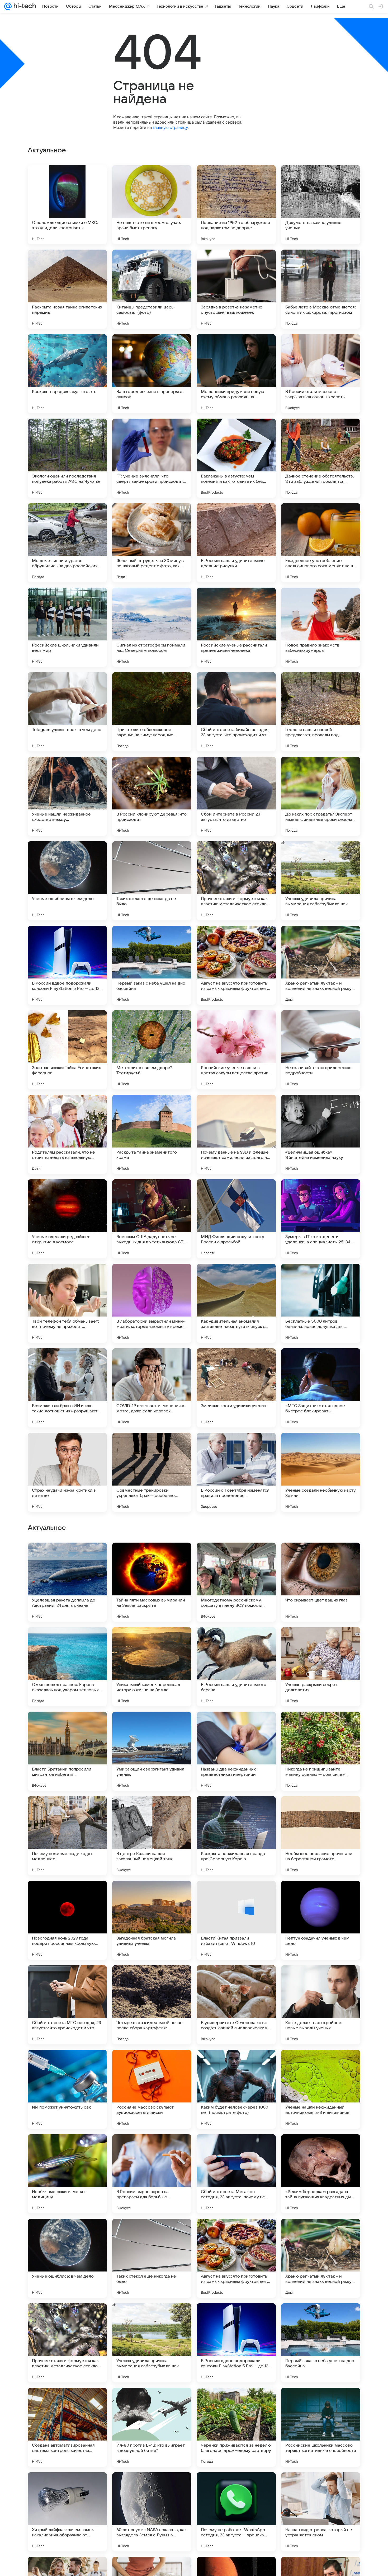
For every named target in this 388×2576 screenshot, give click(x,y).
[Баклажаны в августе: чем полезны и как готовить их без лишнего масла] (236, 458)
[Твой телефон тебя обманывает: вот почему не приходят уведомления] (67, 1303)
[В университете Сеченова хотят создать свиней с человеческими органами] (236, 2343)
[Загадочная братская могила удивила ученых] (152, 2258)
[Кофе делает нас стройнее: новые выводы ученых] (321, 2343)
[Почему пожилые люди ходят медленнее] (67, 2174)
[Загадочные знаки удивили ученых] (321, 1641)
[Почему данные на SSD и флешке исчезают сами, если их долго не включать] (236, 1134)
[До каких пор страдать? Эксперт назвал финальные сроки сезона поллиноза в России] (321, 796)
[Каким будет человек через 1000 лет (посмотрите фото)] (236, 2427)
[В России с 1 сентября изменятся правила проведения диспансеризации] (236, 1472)
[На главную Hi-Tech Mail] (24, 6)
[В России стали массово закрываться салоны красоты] (321, 374)
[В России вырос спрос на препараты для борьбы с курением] (152, 2512)
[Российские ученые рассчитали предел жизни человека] (236, 627)
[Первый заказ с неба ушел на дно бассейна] (152, 965)
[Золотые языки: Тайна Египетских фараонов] (67, 1050)
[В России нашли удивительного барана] (236, 2005)
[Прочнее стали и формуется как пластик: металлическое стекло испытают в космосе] (236, 881)
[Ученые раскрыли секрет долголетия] (321, 2005)
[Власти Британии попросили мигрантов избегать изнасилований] (67, 2089)
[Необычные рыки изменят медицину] (67, 2512)
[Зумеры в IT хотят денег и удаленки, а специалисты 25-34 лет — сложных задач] (321, 1219)
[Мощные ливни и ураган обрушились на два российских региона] (67, 543)
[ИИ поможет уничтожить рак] (67, 2427)
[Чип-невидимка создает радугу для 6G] (236, 1641)
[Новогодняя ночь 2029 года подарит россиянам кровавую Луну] (67, 2258)
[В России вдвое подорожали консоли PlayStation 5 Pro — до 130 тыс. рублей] (67, 965)
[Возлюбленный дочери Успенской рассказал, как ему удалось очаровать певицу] (67, 1557)
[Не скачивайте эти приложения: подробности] (321, 1050)
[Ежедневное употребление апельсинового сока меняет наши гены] (321, 543)
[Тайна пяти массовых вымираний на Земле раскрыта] (152, 1920)
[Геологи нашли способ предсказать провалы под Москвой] (321, 712)
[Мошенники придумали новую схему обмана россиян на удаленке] (236, 374)
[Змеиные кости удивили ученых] (236, 1388)
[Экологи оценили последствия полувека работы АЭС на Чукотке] (67, 458)
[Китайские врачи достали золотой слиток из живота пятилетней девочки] (236, 1810)
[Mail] (8, 6)
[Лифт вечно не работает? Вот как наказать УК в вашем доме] (152, 1810)
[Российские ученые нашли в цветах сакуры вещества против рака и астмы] (236, 1050)
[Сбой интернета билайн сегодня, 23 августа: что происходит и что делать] (236, 712)
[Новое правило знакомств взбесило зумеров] (321, 627)
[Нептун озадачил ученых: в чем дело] (321, 2258)
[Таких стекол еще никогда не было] (152, 881)
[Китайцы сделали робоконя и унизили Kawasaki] (321, 1810)
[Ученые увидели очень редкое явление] (236, 1726)
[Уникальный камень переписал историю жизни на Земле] (152, 2005)
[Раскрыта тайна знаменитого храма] (152, 1134)
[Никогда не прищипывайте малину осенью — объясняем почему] (321, 2089)
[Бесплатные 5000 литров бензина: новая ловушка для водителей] (321, 1303)
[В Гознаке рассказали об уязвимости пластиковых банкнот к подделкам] (152, 1726)
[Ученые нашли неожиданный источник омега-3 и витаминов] (321, 2427)
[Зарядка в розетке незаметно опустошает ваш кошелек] (236, 289)
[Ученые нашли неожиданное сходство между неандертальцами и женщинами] (67, 796)
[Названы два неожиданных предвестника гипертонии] (236, 2089)
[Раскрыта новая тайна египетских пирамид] (67, 289)
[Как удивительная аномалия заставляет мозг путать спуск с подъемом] (236, 1303)
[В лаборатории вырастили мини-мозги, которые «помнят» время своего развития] (152, 1303)
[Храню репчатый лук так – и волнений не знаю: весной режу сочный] (321, 965)
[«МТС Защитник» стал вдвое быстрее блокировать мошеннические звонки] (321, 1388)
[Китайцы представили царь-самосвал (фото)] (152, 289)
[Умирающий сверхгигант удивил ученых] (152, 2089)
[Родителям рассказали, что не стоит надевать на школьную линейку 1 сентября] (67, 1134)
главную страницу (170, 127)
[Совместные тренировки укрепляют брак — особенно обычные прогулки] (152, 1472)
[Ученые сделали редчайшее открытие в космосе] (67, 1219)
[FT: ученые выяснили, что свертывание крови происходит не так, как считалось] (152, 458)
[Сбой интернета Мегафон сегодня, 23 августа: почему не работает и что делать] (236, 2512)
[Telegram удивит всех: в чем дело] (67, 712)
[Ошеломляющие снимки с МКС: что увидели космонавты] (67, 205)
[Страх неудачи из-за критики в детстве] (67, 1472)
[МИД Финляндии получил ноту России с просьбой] (236, 1219)
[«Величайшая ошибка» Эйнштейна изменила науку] (321, 1134)
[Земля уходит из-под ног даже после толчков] (67, 1810)
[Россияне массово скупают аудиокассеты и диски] (152, 2427)
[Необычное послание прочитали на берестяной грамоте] (321, 2174)
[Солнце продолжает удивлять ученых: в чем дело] (236, 1557)
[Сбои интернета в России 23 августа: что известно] (236, 796)
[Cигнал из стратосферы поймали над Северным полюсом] (152, 627)
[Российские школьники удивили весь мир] (67, 627)
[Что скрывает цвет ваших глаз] (321, 1920)
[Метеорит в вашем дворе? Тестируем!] (152, 1050)
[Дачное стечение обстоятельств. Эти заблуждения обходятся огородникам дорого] (321, 458)
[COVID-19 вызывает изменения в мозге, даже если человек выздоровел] (152, 1388)
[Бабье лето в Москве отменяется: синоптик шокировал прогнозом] (321, 289)
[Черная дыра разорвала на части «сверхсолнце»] (152, 1557)
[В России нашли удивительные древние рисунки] (236, 543)
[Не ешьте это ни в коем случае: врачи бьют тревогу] (152, 205)
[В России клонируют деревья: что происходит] (152, 796)
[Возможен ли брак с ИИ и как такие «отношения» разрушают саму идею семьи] (67, 1388)
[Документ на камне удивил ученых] (321, 205)
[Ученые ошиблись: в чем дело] (67, 881)
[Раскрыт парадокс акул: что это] (67, 374)
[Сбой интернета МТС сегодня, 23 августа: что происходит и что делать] (67, 2343)
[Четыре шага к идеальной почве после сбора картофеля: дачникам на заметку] (152, 2343)
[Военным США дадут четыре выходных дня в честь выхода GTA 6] (152, 1219)
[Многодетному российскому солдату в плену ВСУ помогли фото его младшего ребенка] (236, 1920)
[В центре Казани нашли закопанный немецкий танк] (152, 2174)
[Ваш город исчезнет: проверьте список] (152, 374)
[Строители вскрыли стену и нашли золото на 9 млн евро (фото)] (152, 1641)
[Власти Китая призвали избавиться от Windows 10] (236, 2258)
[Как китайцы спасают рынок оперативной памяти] (67, 1726)
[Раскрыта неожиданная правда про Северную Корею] (236, 2174)
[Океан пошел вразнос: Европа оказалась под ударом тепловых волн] (67, 2005)
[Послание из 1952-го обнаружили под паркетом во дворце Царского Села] (236, 205)
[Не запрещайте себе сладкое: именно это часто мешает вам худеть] (321, 1726)
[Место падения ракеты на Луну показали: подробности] (67, 1641)
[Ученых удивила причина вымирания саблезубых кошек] (321, 881)
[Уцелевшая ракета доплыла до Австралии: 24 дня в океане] (67, 1920)
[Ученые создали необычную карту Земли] (321, 1472)
